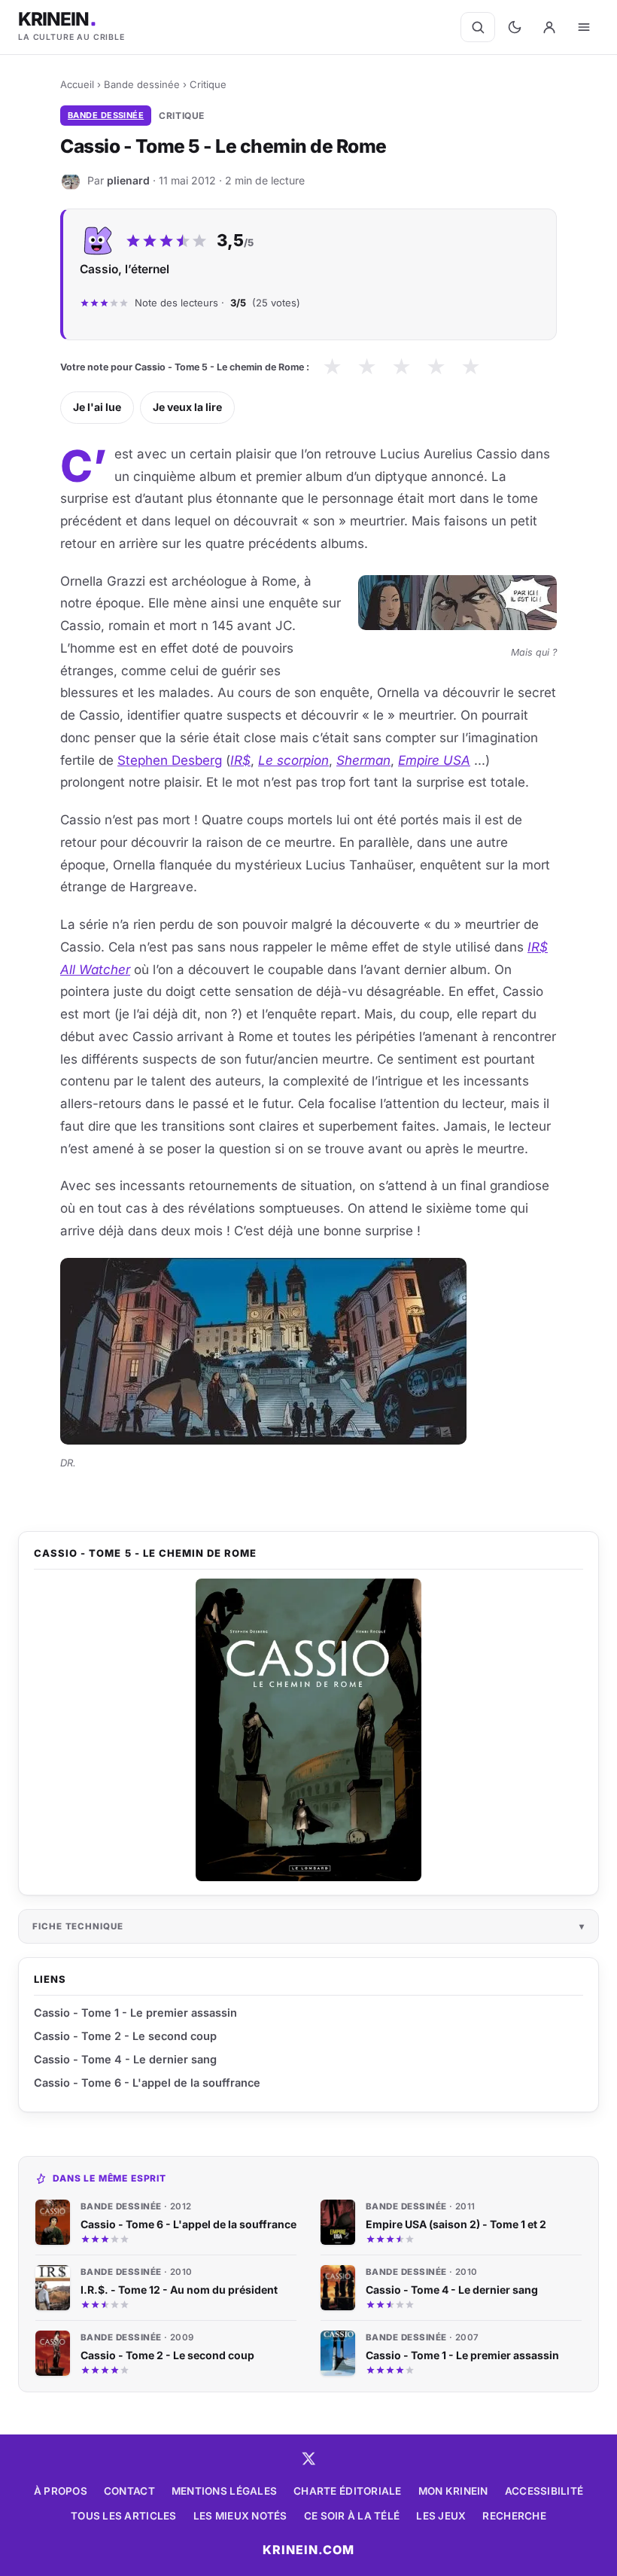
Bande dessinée (142, 84)
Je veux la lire (187, 407)
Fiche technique (78, 1926)
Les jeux (441, 2516)
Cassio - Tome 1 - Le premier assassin (135, 2013)
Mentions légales (224, 2491)
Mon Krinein (453, 2491)
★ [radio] (332, 367)
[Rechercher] (478, 27)
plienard (128, 180)
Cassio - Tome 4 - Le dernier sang (125, 2059)
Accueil (77, 84)
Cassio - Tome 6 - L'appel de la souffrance (147, 2083)
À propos (61, 2491)
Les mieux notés (240, 2516)
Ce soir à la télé (352, 2516)
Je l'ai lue (97, 407)
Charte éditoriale (348, 2491)
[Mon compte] (549, 27)
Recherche (514, 2516)
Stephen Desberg (170, 760)
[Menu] (584, 27)
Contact (129, 2491)
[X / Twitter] (308, 2459)
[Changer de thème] (515, 27)
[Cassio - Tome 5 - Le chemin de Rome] (308, 1730)
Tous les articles (124, 2516)
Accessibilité (544, 2491)
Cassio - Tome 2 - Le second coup (125, 2036)
